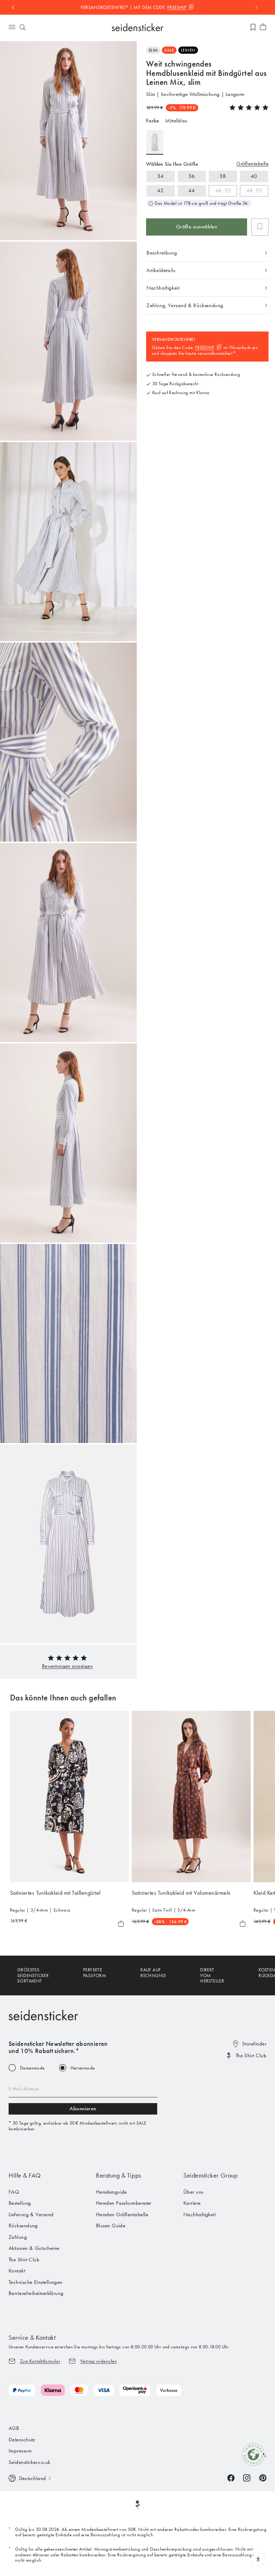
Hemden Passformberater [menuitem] (124, 2203)
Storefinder (254, 2044)
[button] (67, 1666)
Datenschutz (22, 2440)
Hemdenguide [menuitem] (112, 2192)
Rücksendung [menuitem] (23, 2226)
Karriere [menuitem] (192, 2203)
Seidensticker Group (210, 2175)
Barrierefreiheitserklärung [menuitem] (36, 2293)
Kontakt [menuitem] (17, 2271)
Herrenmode (83, 2068)
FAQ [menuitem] (14, 2192)
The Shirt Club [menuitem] (24, 2260)
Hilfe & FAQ (25, 2175)
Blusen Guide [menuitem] (111, 2226)
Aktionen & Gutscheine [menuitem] (34, 2248)
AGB (14, 2428)
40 (254, 176)
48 (250, 190)
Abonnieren (83, 2108)
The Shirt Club (251, 2056)
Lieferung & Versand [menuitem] (31, 2214)
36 (192, 176)
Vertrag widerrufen (98, 2361)
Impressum (20, 2451)
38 (223, 176)
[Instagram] (247, 2478)
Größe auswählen (197, 227)
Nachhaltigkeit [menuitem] (199, 2214)
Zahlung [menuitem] (18, 2237)
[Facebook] (231, 2478)
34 (160, 176)
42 (160, 190)
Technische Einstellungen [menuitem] (36, 2282)
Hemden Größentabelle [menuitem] (122, 2214)
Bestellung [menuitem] (20, 2203)
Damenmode (32, 2068)
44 (192, 190)
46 (219, 190)
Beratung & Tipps (119, 2175)
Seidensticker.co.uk (30, 2462)
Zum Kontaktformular (40, 2361)
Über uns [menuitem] (193, 2192)
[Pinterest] (263, 2478)
